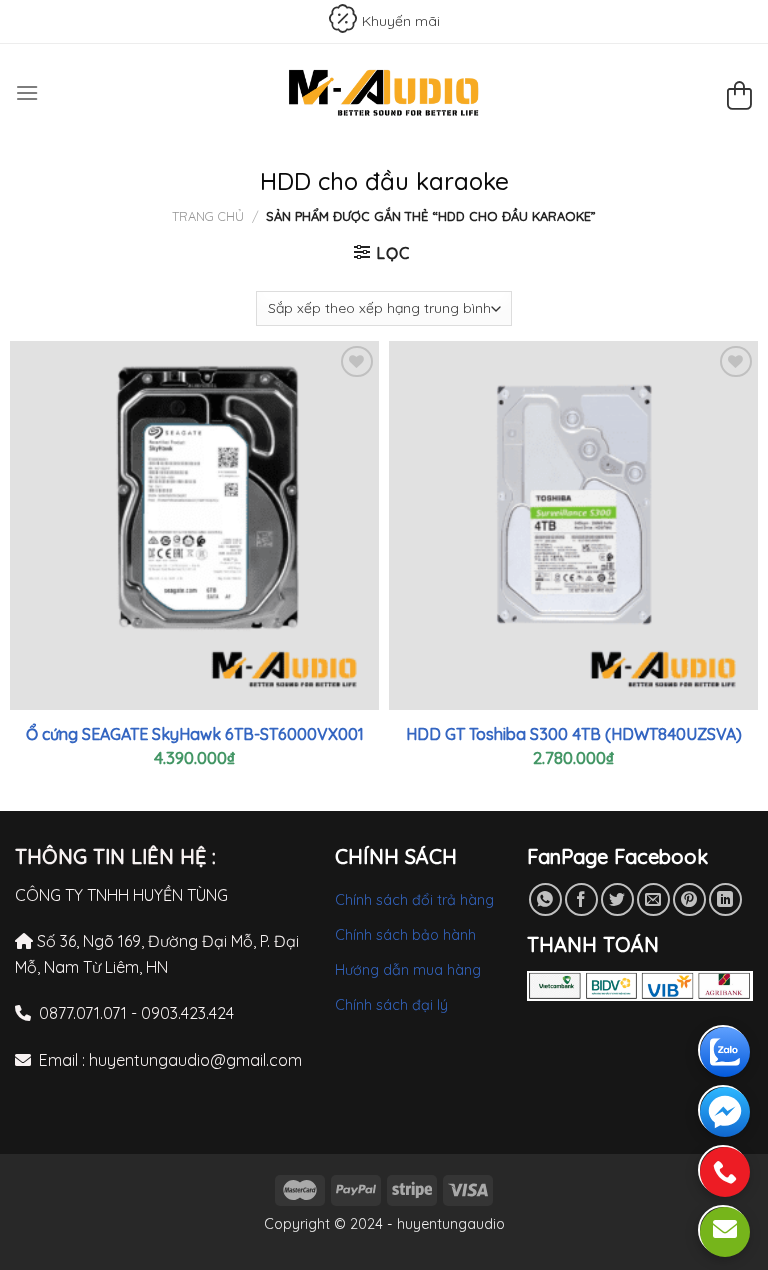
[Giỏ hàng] (739, 98)
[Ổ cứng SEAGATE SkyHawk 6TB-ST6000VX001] (194, 525)
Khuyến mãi (401, 21)
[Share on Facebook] (581, 899)
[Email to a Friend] (653, 899)
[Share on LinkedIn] (725, 899)
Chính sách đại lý (391, 1005)
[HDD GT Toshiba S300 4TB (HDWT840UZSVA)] (573, 525)
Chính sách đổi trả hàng (414, 900)
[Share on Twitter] (617, 899)
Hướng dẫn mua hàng (408, 970)
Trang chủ (208, 216)
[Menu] (27, 92)
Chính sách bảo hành (405, 935)
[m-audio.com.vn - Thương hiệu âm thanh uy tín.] (384, 92)
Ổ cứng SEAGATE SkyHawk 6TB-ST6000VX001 (195, 734)
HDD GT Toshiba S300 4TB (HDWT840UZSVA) (574, 734)
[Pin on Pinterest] (689, 899)
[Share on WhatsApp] (545, 899)
